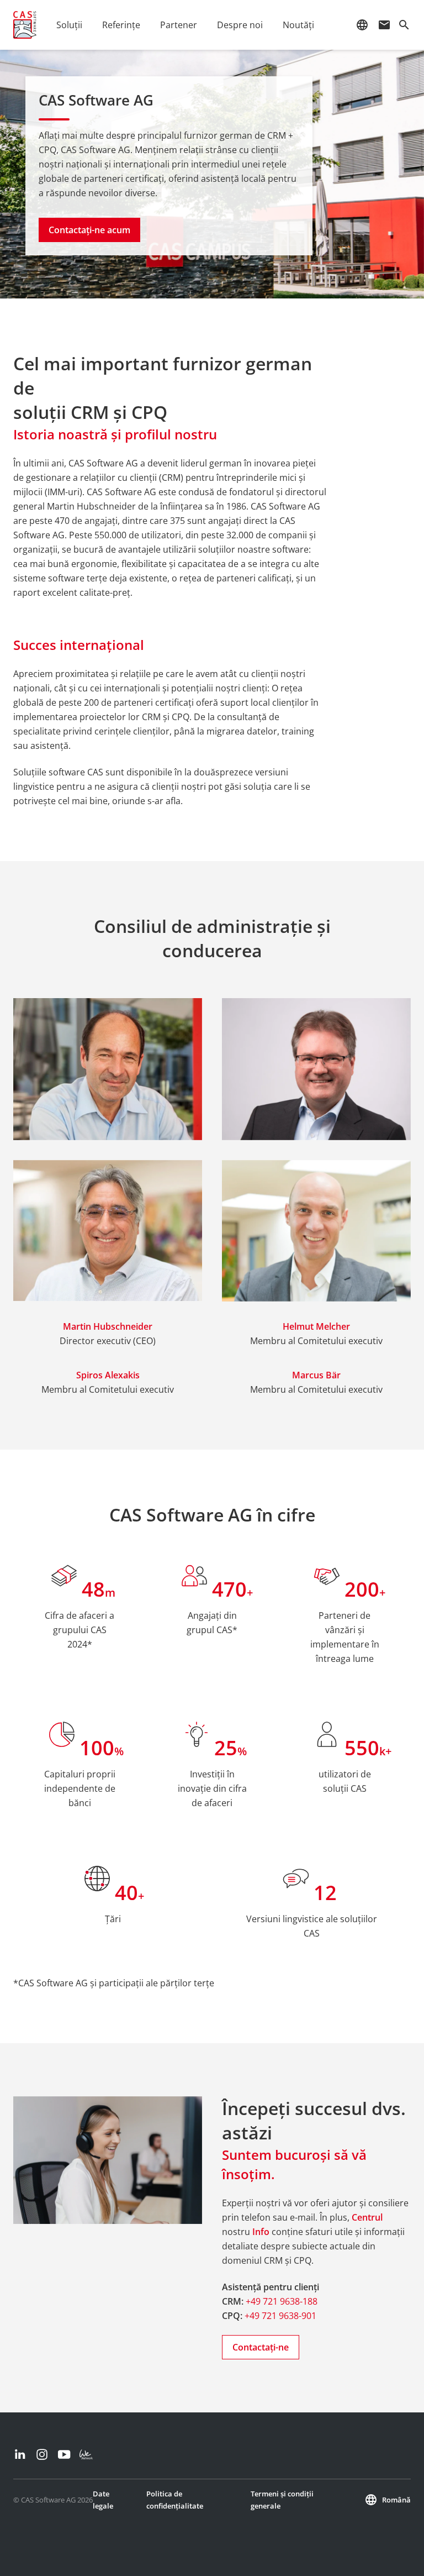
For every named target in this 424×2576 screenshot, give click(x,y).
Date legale (103, 2500)
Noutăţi (298, 25)
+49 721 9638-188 (282, 2301)
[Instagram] (42, 2454)
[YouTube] (64, 2454)
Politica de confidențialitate (175, 2500)
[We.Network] (86, 2454)
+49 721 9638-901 (280, 2316)
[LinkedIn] (20, 2454)
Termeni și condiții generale (282, 2500)
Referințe (121, 25)
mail (384, 25)
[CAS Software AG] (25, 25)
